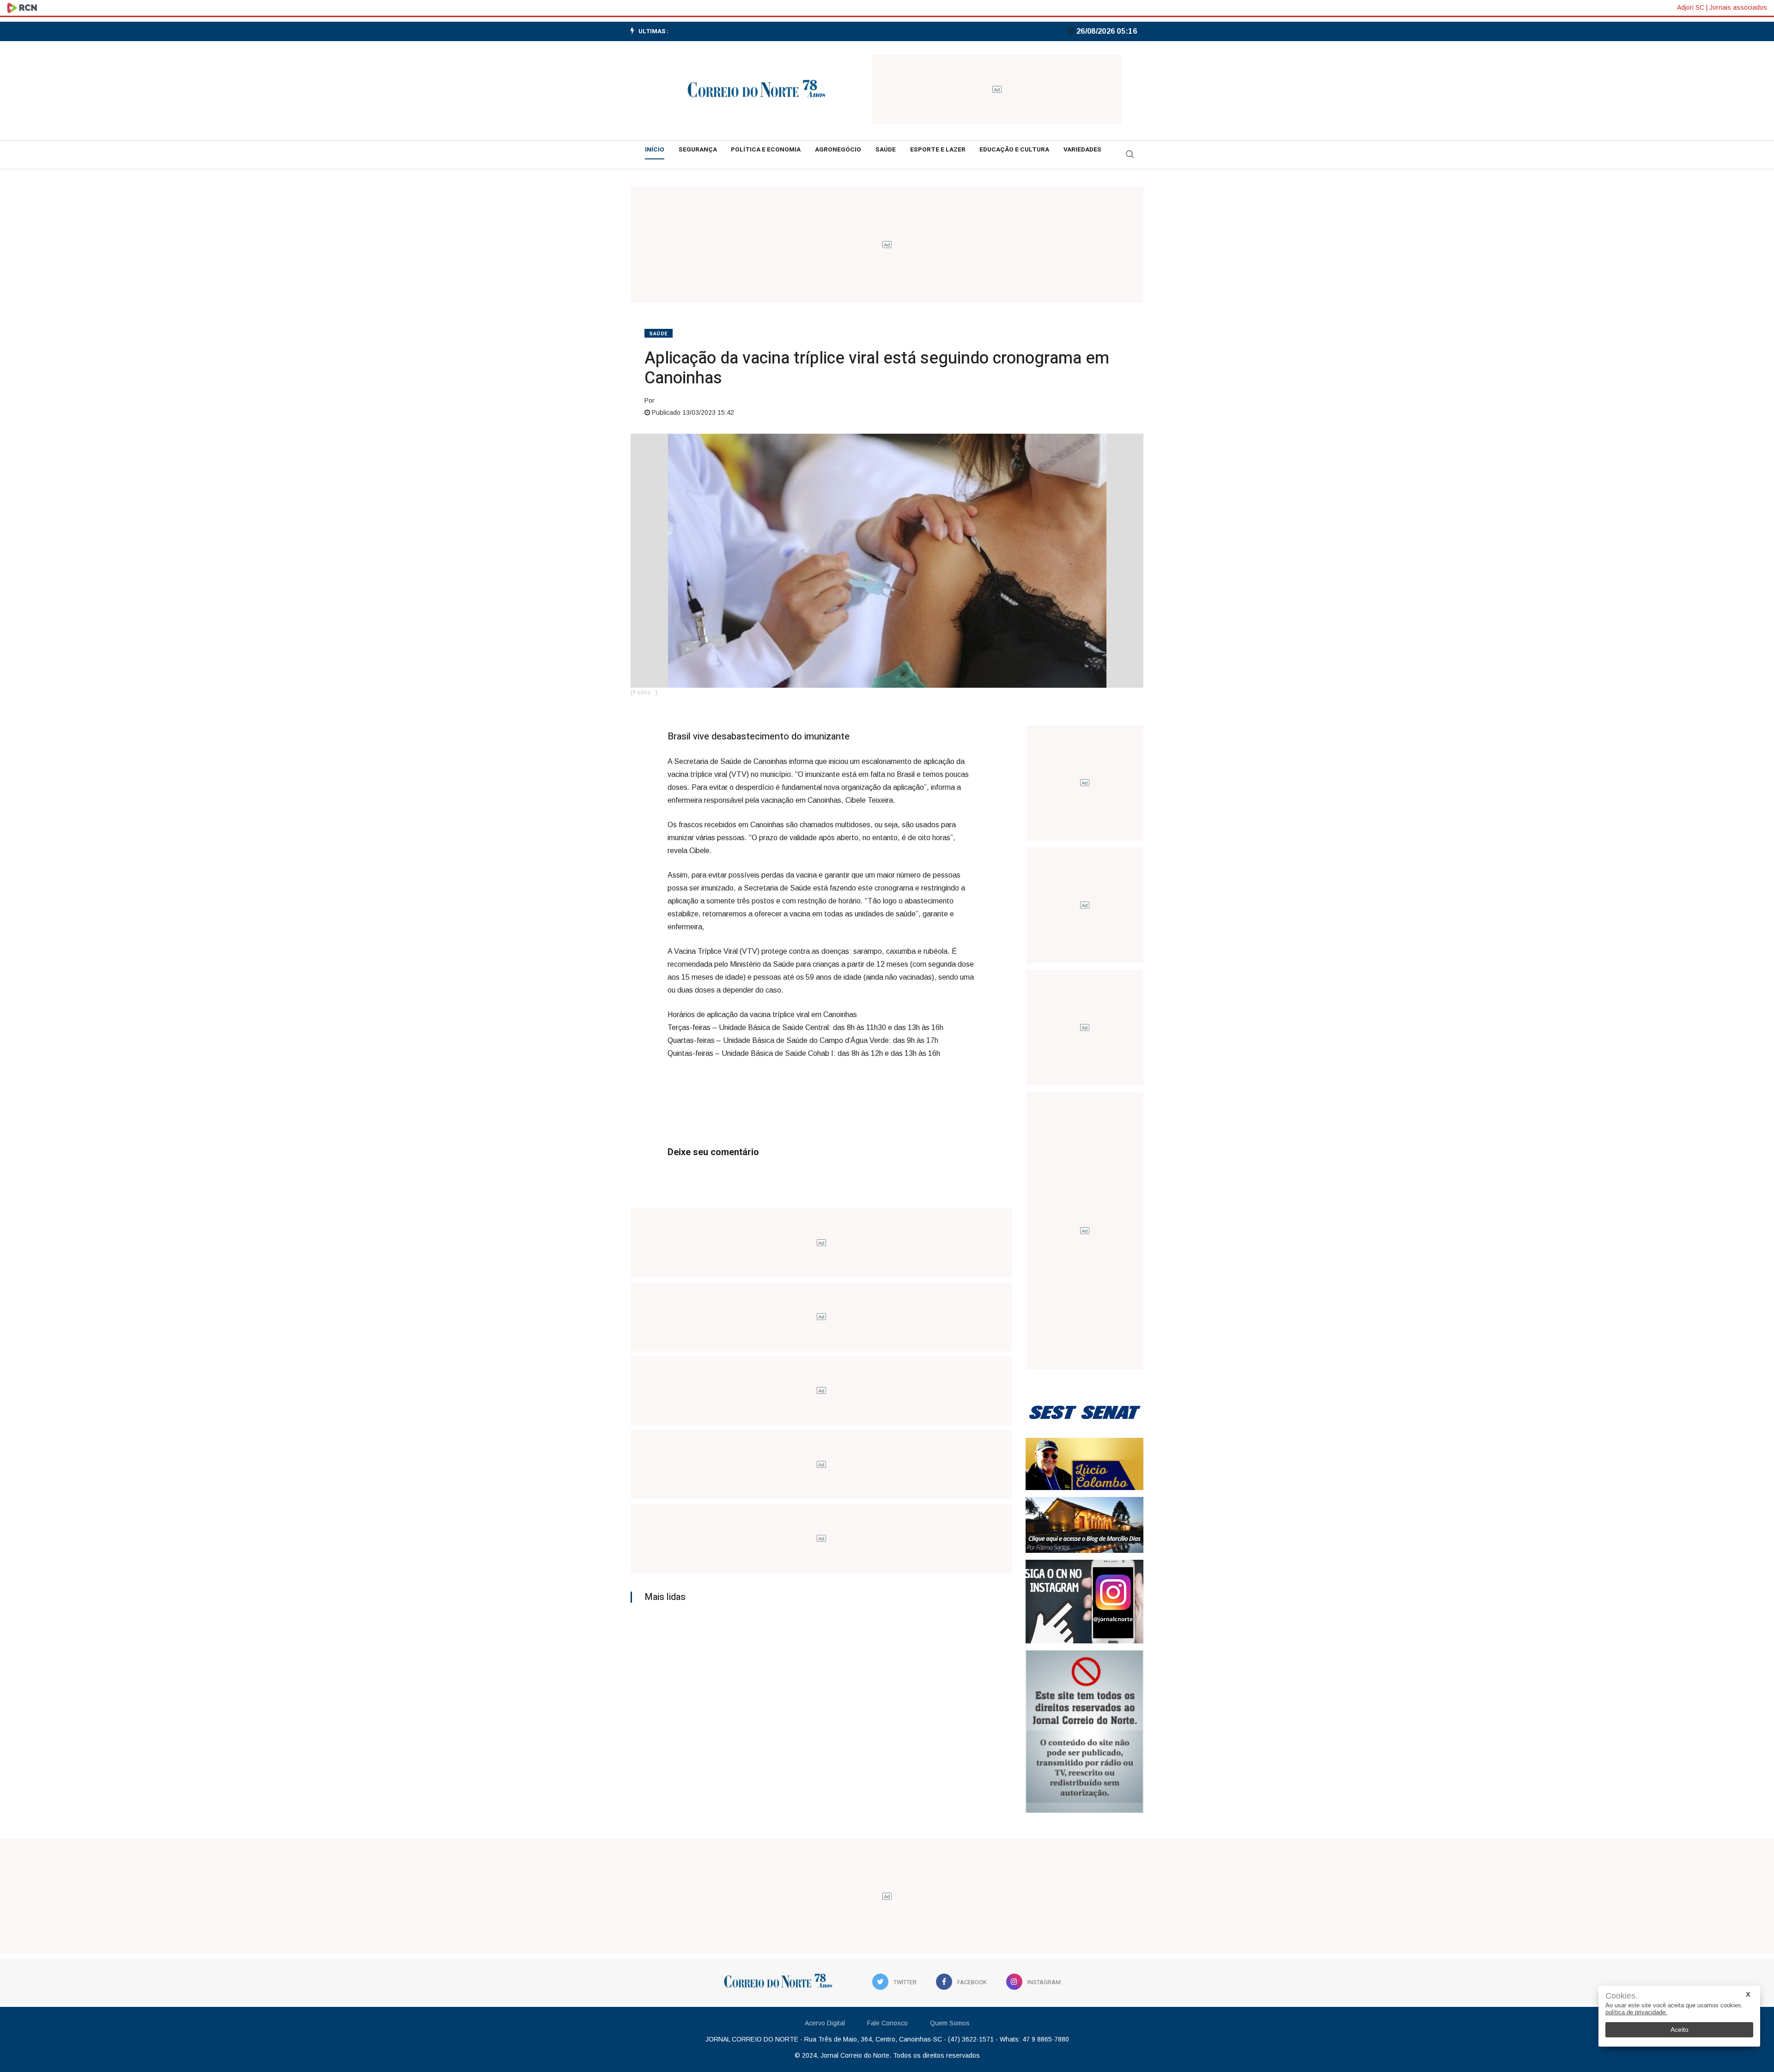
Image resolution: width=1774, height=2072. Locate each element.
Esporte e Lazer (938, 150)
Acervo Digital (825, 2023)
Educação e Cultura (1014, 150)
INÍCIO (655, 150)
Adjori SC (1691, 7)
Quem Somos (950, 2023)
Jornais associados (1738, 7)
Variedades (1082, 150)
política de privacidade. (1636, 2012)
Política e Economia (766, 150)
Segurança (698, 150)
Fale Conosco (887, 2023)
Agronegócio (838, 150)
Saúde (886, 150)
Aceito (1680, 2030)
